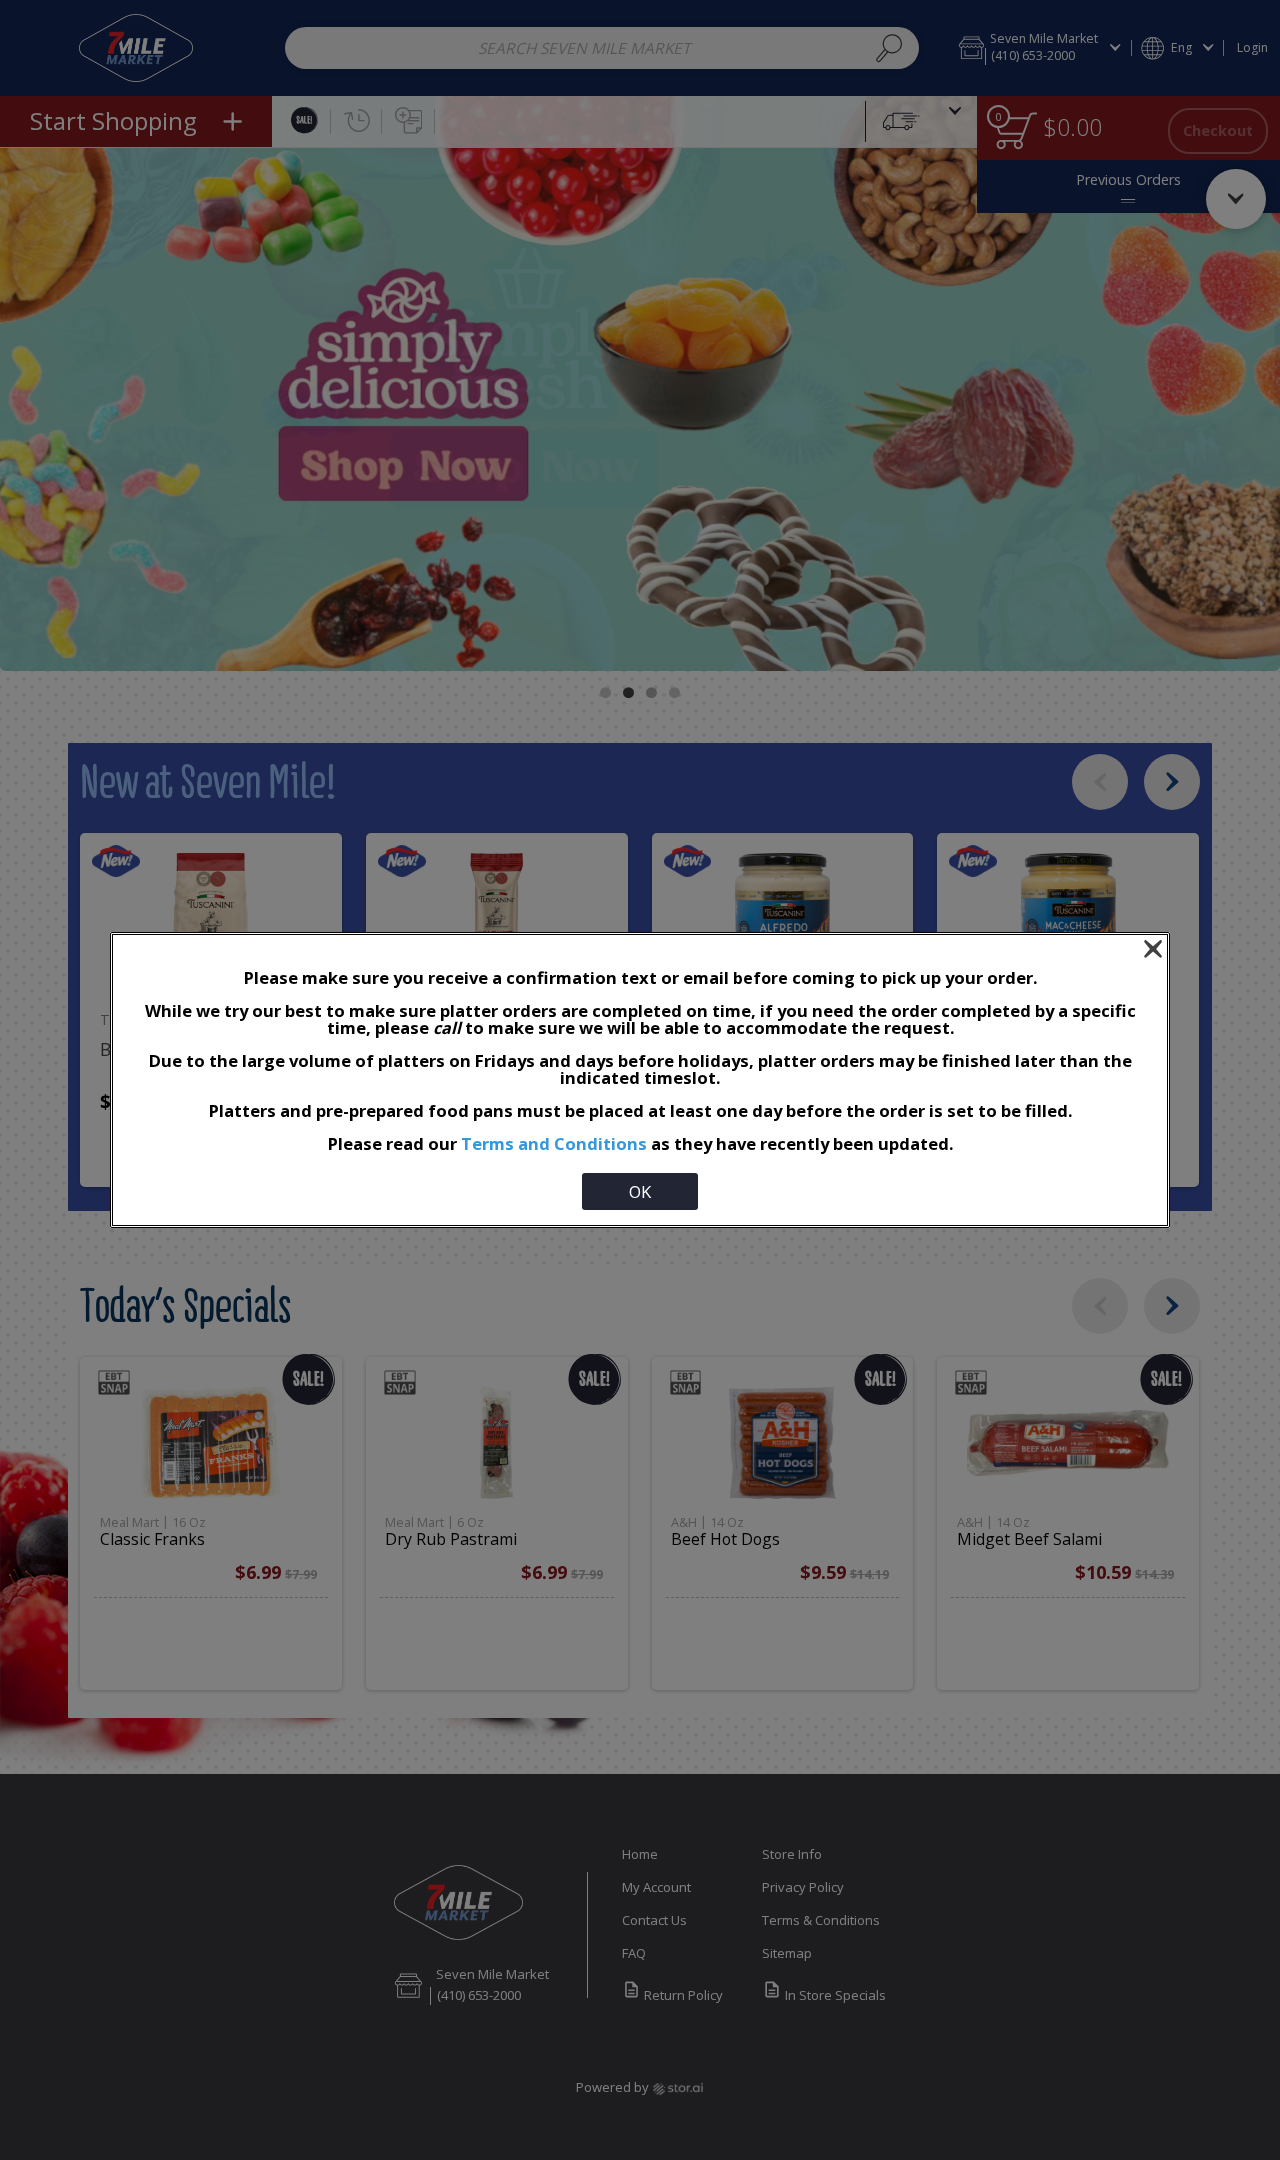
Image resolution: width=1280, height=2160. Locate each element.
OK (640, 1191)
